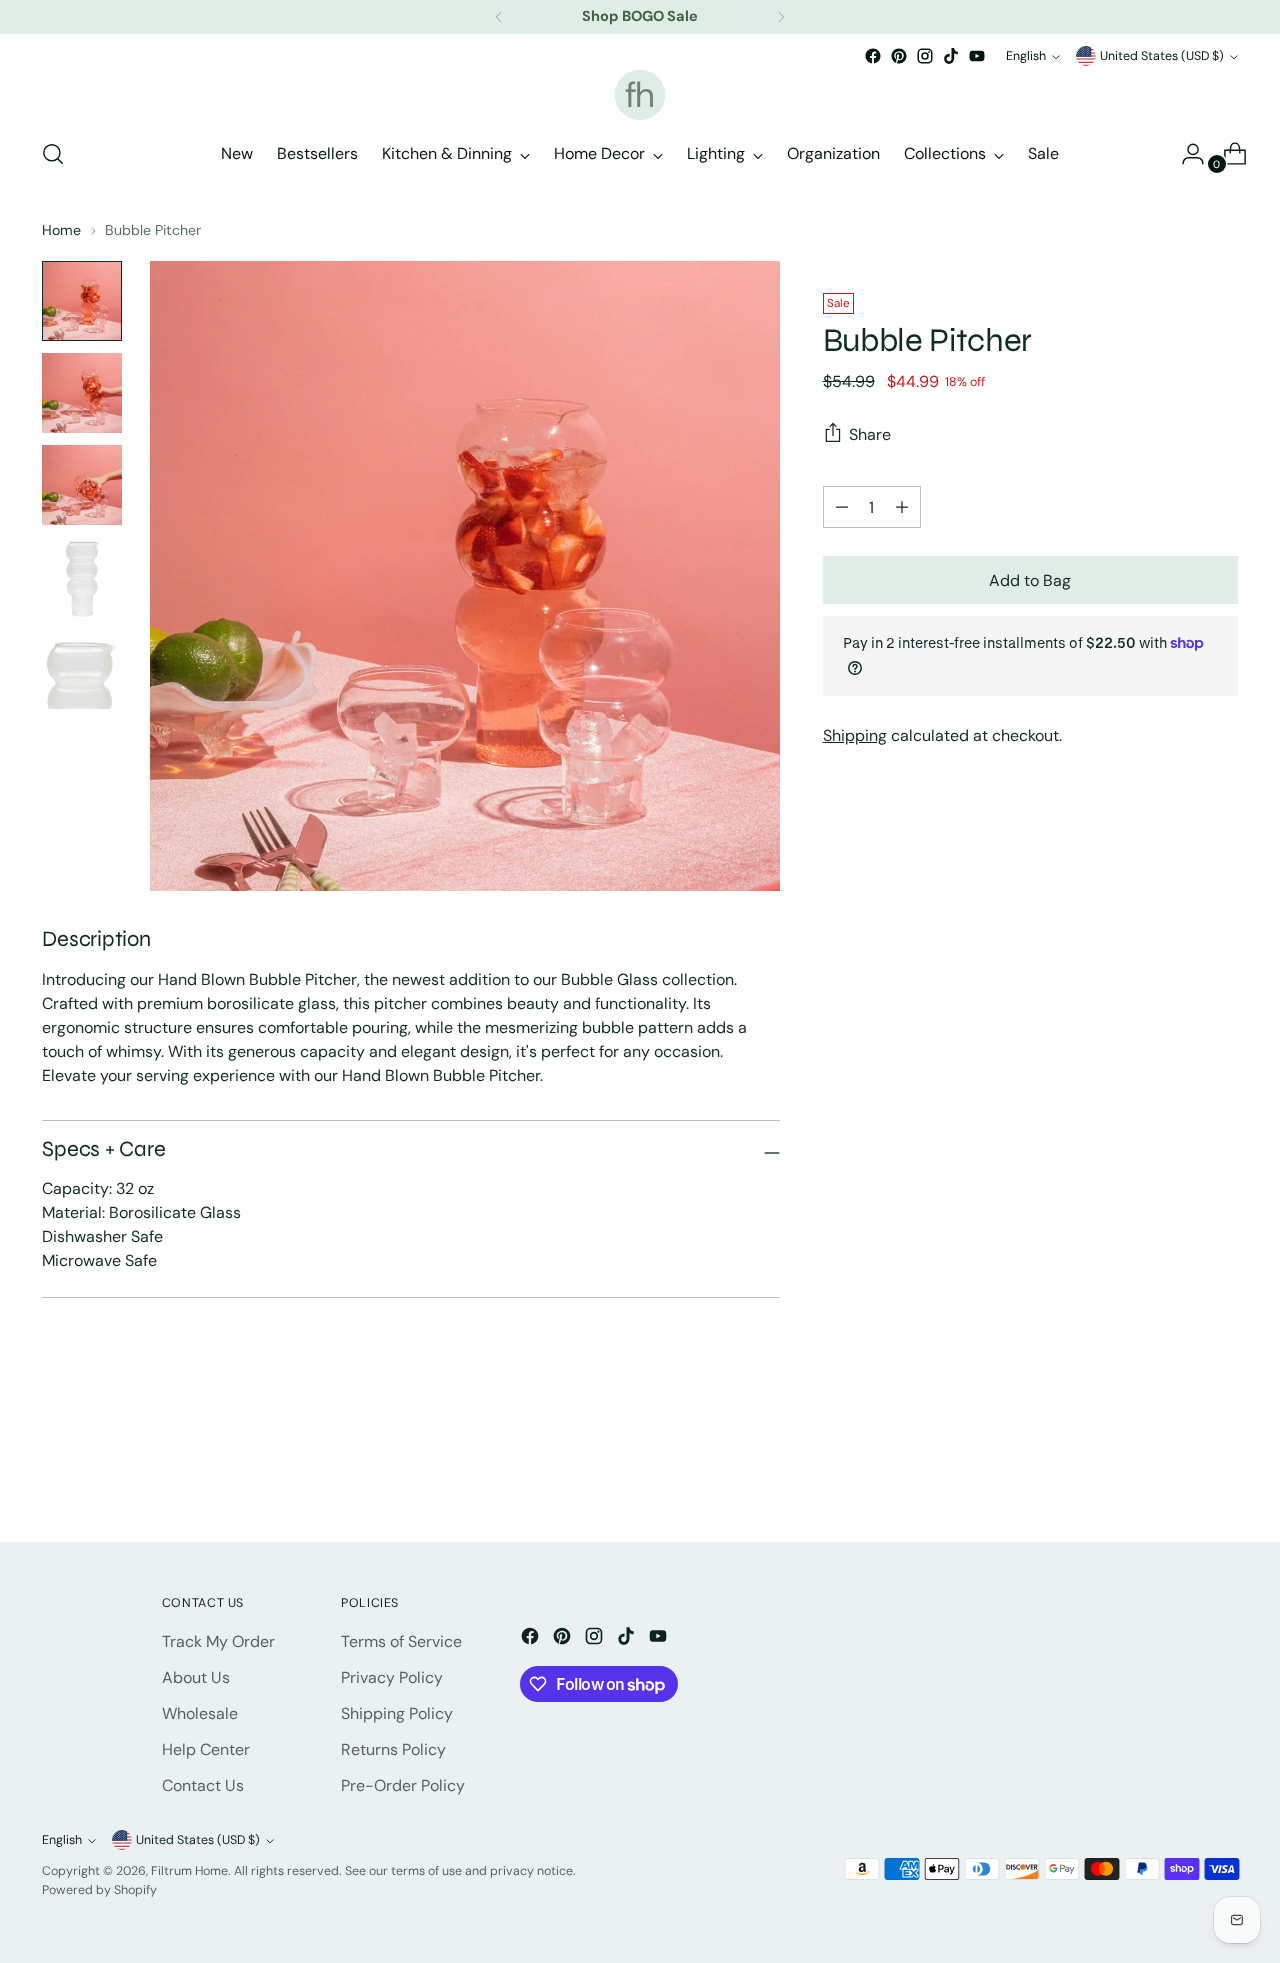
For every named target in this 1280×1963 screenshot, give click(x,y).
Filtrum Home (189, 1871)
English (1026, 56)
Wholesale (200, 1713)
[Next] (781, 17)
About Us (196, 1677)
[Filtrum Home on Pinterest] (899, 56)
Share (870, 433)
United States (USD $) (1162, 56)
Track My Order (218, 1641)
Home (61, 230)
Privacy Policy (392, 1677)
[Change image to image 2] (82, 393)
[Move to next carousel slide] (1221, 1473)
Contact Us (203, 1785)
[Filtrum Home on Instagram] (925, 56)
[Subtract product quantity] (902, 507)
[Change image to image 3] (82, 485)
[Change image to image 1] (82, 301)
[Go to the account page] (1185, 154)
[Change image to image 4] (82, 577)
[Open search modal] (53, 154)
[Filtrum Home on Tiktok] (951, 56)
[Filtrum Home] (640, 95)
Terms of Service (401, 1641)
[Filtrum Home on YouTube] (977, 56)
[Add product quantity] (842, 507)
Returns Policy (393, 1749)
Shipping (855, 735)
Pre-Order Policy (403, 1785)
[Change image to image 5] (82, 669)
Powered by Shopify (99, 1890)
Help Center (206, 1749)
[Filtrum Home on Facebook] (873, 56)
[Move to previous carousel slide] (1175, 1474)
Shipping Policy (397, 1713)
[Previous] (499, 17)
